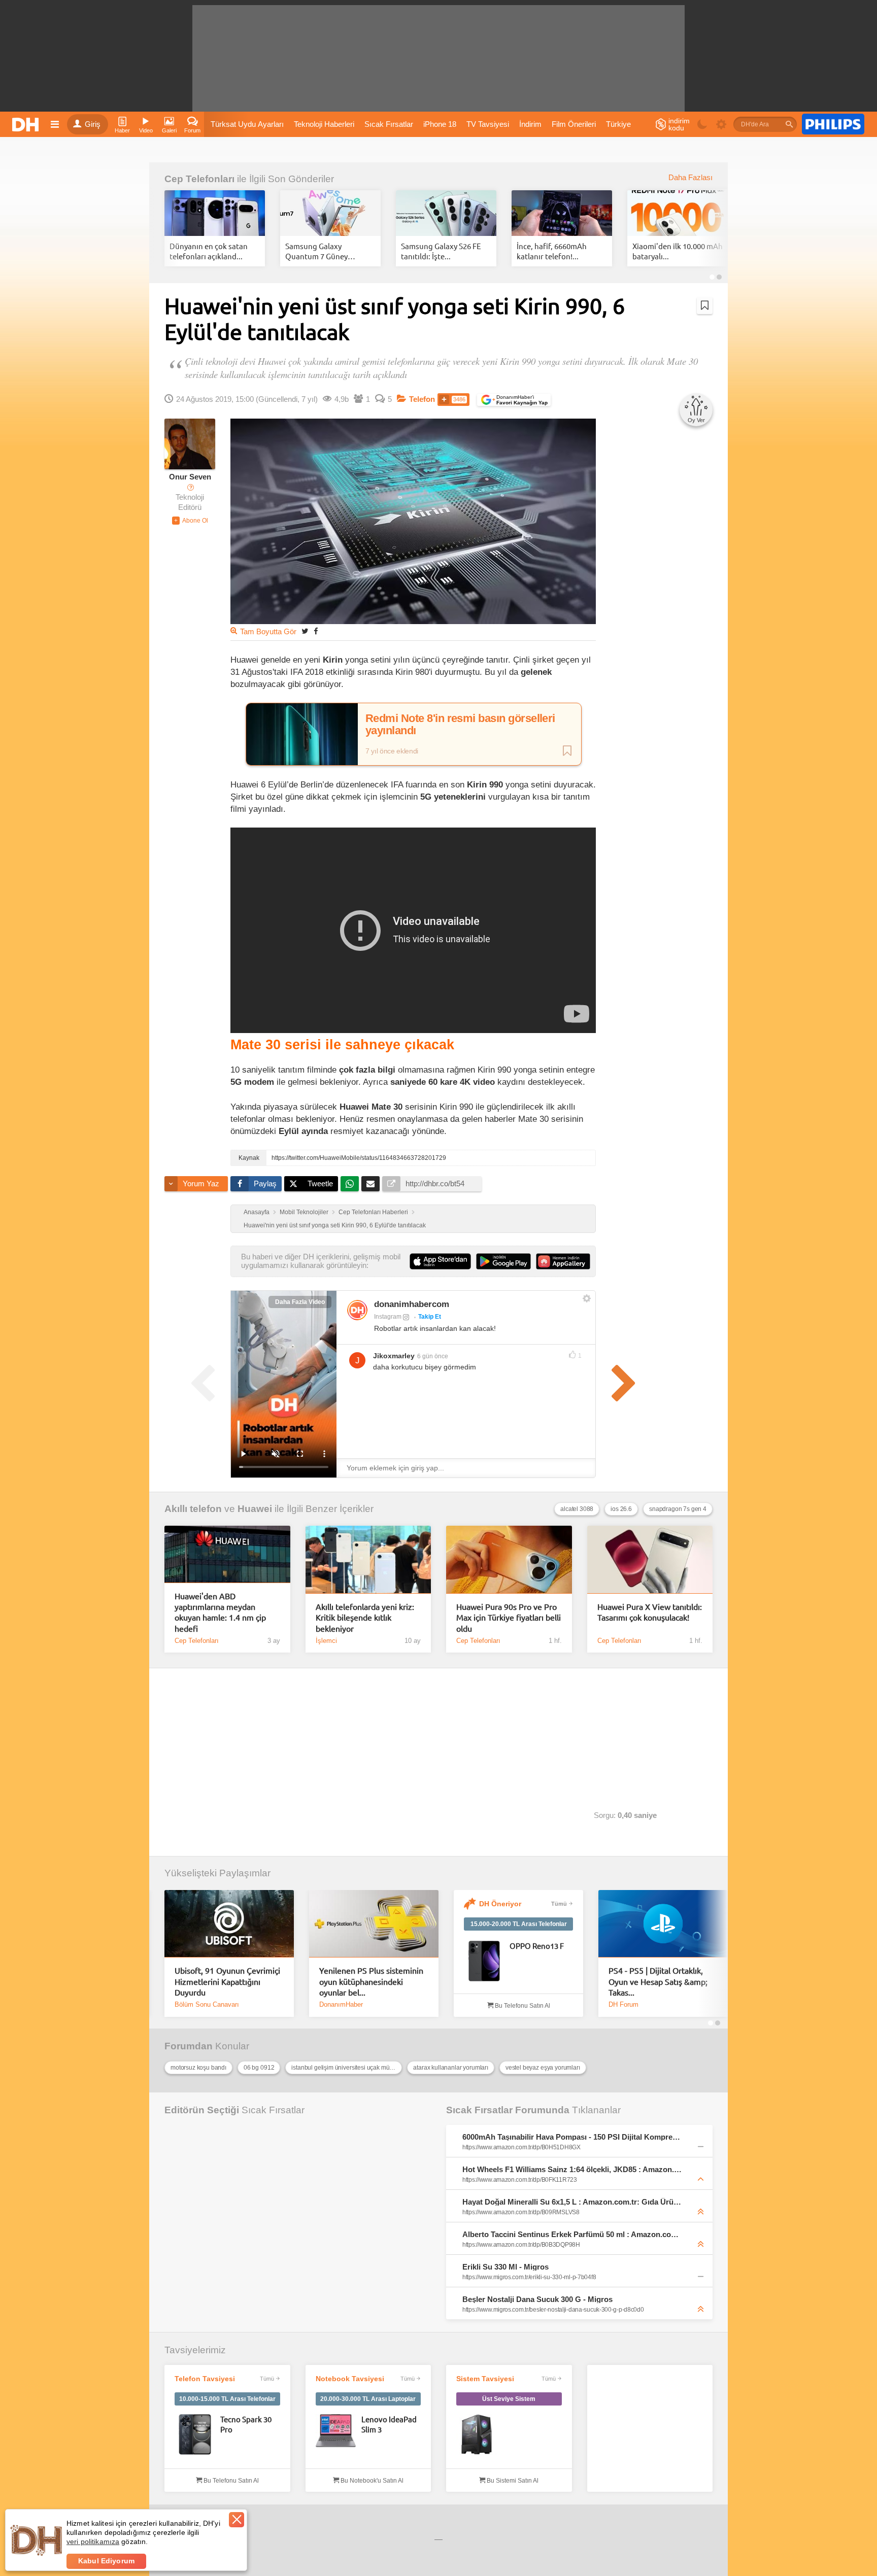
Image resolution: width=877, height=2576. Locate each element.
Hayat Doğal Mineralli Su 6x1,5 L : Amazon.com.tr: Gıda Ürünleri (572, 2202)
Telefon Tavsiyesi (205, 2379)
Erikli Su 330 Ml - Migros (505, 2267)
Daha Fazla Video (300, 1302)
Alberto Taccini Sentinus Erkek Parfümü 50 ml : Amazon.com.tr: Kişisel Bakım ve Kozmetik (572, 2234)
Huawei (255, 1509)
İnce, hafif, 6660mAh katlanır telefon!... (552, 251)
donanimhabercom (412, 1304)
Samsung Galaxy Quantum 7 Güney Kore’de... (316, 251)
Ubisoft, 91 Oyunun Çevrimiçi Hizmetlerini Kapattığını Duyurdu (227, 1981)
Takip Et (430, 1317)
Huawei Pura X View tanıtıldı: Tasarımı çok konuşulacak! (650, 1612)
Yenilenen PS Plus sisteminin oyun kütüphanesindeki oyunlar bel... (371, 1981)
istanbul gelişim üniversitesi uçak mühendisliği (347, 2068)
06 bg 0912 (259, 2068)
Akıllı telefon (193, 1509)
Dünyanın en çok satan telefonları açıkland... (209, 251)
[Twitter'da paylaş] (305, 631)
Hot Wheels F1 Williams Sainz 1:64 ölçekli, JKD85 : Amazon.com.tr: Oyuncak (572, 2169)
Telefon (422, 399)
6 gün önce (433, 1356)
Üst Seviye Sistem (509, 2399)
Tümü (559, 1904)
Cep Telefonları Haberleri (373, 1212)
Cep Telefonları (199, 179)
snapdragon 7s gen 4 (678, 1509)
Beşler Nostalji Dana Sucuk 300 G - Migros (537, 2299)
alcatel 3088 (577, 1509)
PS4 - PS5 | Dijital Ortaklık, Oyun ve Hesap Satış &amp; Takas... (658, 1981)
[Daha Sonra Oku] (705, 305)
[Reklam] (833, 124)
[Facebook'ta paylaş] (316, 631)
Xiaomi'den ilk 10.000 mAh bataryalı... (678, 251)
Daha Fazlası (690, 178)
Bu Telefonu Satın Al (522, 2006)
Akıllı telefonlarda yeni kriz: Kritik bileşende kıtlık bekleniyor (365, 1617)
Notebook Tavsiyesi (350, 2379)
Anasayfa (257, 1212)
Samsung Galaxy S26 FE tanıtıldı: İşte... (441, 251)
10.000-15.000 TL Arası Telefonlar (227, 2399)
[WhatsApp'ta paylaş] (350, 1184)
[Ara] (789, 124)
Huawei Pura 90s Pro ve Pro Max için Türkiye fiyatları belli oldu (509, 1617)
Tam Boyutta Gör (268, 632)
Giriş (93, 124)
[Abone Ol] (190, 521)
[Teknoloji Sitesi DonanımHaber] (27, 124)
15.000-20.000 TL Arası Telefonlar (519, 1924)
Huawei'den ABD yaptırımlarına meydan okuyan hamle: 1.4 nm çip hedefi (220, 1612)
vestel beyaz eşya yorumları (543, 2068)
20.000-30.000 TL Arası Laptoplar (368, 2399)
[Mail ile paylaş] (370, 1184)
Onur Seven (190, 477)
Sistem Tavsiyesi (485, 2379)
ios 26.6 (621, 1509)
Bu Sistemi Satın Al (512, 2481)
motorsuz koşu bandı (198, 2068)
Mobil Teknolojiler (304, 1212)
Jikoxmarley (394, 1356)
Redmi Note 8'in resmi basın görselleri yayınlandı (460, 725)
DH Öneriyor (500, 1904)
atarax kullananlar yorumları (451, 2068)
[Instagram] (357, 1310)
